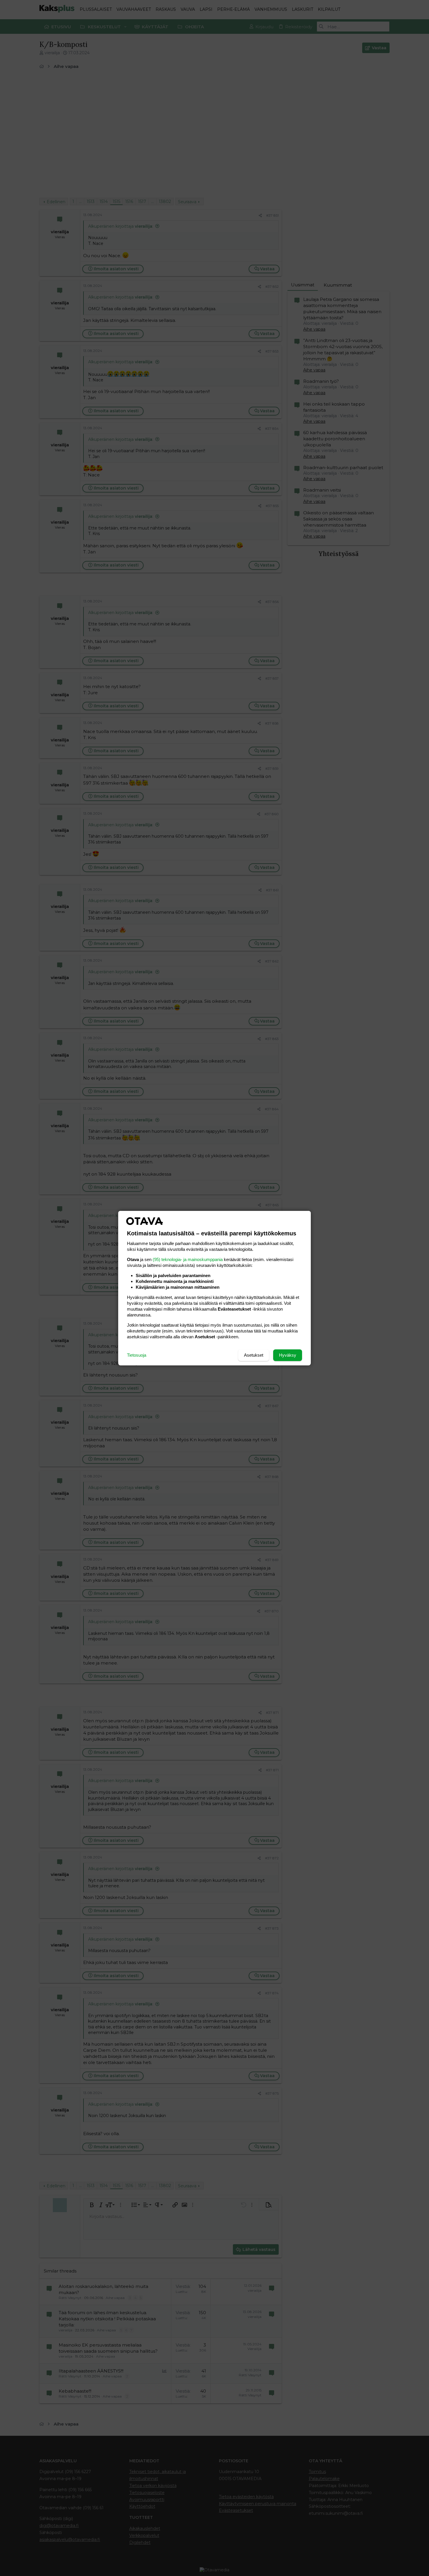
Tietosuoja (137, 1355)
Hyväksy (288, 1355)
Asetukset (254, 1355)
